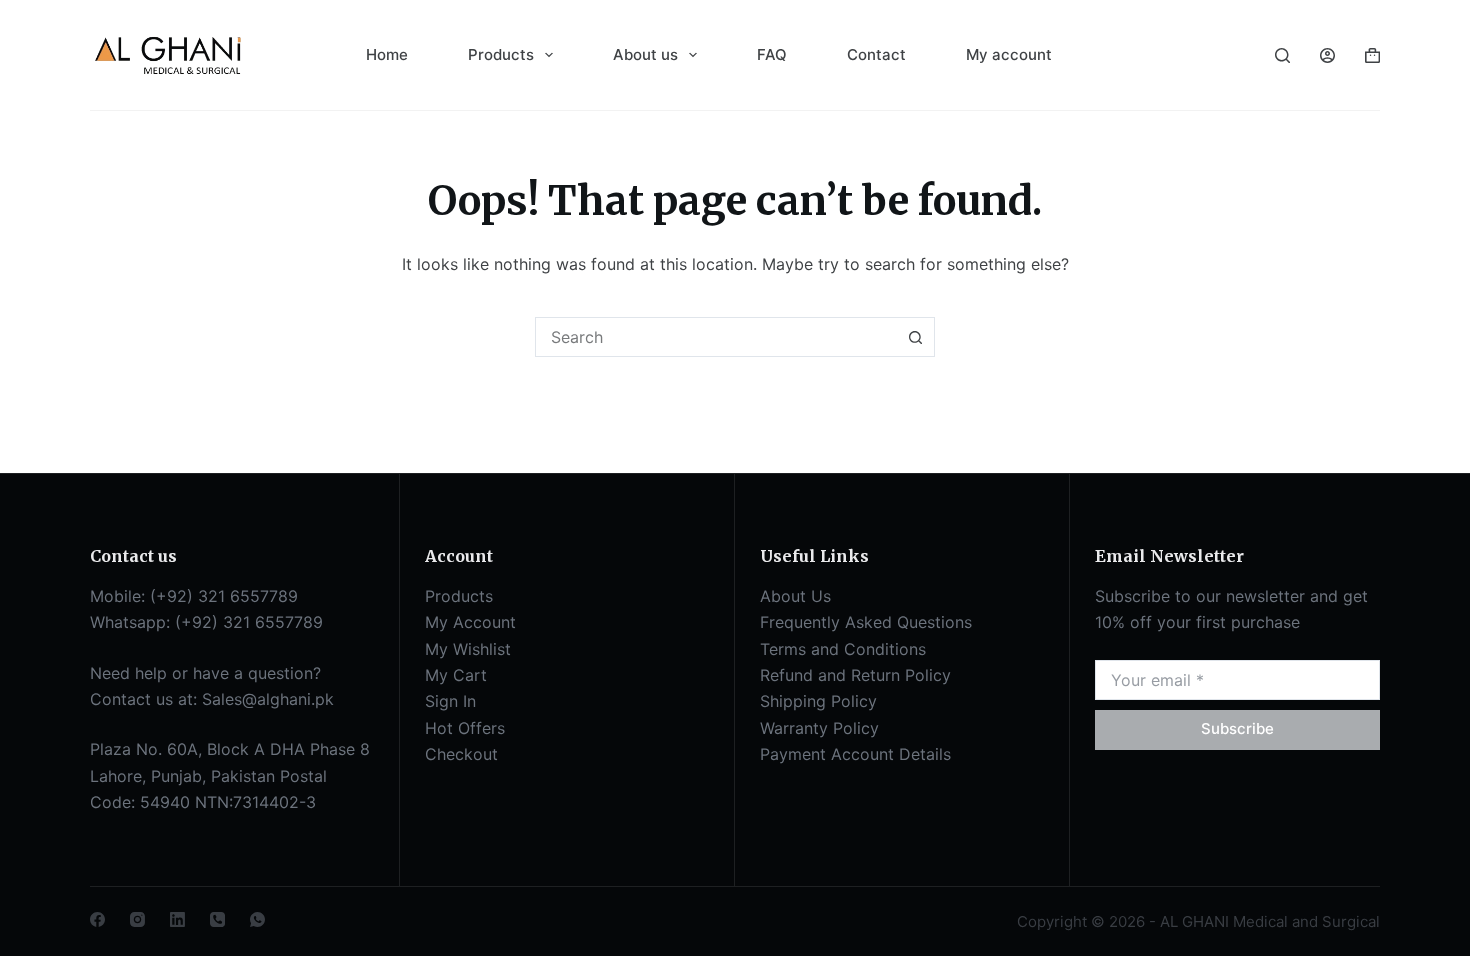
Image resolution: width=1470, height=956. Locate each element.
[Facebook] (97, 919)
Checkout (461, 754)
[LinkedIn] (177, 919)
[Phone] (217, 919)
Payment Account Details (855, 754)
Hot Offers (465, 728)
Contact (876, 54)
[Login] (1327, 55)
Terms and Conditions (843, 649)
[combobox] (716, 337)
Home (387, 54)
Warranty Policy (819, 728)
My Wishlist (468, 649)
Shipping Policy (818, 701)
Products (501, 54)
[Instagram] (137, 919)
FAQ (772, 54)
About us (645, 54)
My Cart (456, 675)
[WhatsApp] (257, 919)
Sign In (450, 701)
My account (1009, 54)
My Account (470, 622)
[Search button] (915, 337)
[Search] (1282, 55)
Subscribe (1237, 728)
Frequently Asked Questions (866, 622)
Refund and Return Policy (855, 675)
